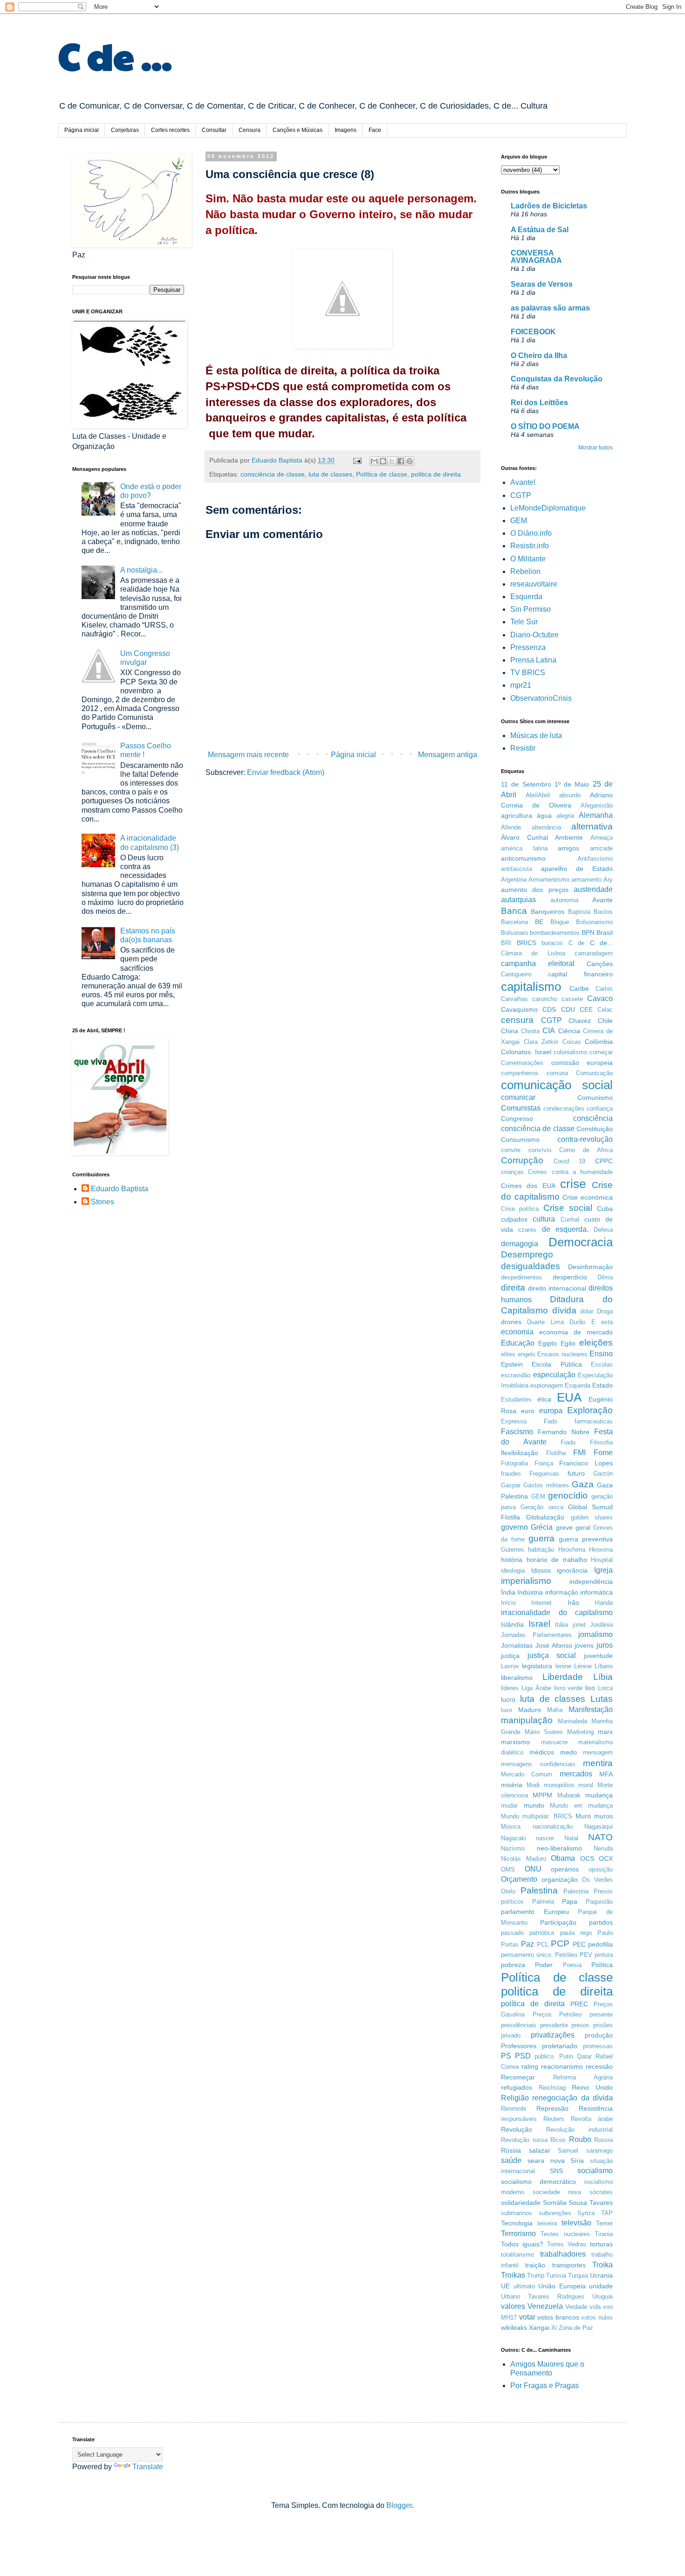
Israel (539, 1624)
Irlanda (604, 1603)
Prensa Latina (533, 660)
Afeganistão (597, 805)
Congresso (517, 1119)
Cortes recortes (170, 130)
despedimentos (521, 1277)
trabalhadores (563, 2254)
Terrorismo (518, 2234)
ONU (533, 1869)
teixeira (547, 2223)
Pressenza (528, 647)
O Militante (528, 559)
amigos (569, 848)
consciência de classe (273, 474)
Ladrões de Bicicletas (549, 206)
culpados (514, 1219)
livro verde (569, 1688)
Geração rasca (542, 1507)
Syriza (586, 2213)
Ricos (558, 2140)
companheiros (520, 1073)
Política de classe (382, 474)
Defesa (603, 1230)
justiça (510, 1656)
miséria (512, 1785)
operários (565, 1869)
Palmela (543, 1902)
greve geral (573, 1527)
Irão (573, 1602)
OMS (508, 1869)
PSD (523, 2056)
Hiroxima (601, 1550)
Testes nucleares (565, 2234)
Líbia (603, 1677)
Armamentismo (549, 880)
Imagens (346, 130)
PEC (579, 1944)
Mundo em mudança (581, 1806)
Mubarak (569, 1795)
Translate (148, 2467)
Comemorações (522, 1063)
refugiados (517, 2087)
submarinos (517, 2213)
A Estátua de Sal (540, 230)
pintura (604, 1955)
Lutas (602, 1699)
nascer (545, 1838)
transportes (569, 2265)
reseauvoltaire (534, 584)
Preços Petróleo (557, 2014)
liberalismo (517, 1678)
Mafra (555, 1710)
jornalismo (596, 1634)
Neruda (603, 1848)
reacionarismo (562, 2066)
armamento (586, 880)
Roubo (580, 2139)
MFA (606, 1774)
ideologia (513, 1571)
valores (513, 2306)
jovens (584, 1645)
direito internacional (557, 1288)
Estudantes (516, 1399)
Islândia (512, 1624)
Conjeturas (125, 130)
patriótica (542, 1933)
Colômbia (599, 1042)
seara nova (546, 2161)
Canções (600, 964)
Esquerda (526, 597)
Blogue (560, 922)
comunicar (518, 1097)
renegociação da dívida (572, 2098)
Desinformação (590, 1267)
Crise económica (588, 1197)
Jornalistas (517, 1645)
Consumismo (520, 1140)
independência (591, 1582)
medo (569, 1752)
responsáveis (519, 2119)
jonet (579, 1625)
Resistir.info (530, 546)
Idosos (541, 1570)
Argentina (514, 880)
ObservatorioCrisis (541, 698)
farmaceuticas (594, 1421)
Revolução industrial (579, 2130)
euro (528, 1411)
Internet (541, 1603)
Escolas (602, 1364)
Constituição (595, 1129)
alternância (546, 827)
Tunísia (556, 2276)
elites (508, 1354)
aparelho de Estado (577, 869)
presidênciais (519, 2025)
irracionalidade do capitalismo (557, 1613)
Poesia (572, 1965)
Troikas (513, 2275)
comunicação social (557, 1085)
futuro (576, 1473)
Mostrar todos (596, 448)
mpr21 (521, 685)
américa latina (524, 848)
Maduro (530, 1710)
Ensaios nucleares (562, 1354)
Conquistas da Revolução (557, 379)
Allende (511, 827)
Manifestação (591, 1709)
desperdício (570, 1277)
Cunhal (570, 1219)
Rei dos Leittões (539, 403)
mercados (576, 1774)
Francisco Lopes (586, 1463)
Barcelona (514, 922)
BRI (506, 943)
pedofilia (600, 1944)
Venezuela (545, 2306)
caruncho (545, 999)
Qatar (584, 2056)
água (544, 815)
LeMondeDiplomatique (548, 508)
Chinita (530, 1031)
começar (601, 1052)
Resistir (523, 748)
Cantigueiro (516, 974)
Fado (551, 1421)
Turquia (578, 2276)
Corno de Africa (586, 1150)
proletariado (560, 2046)
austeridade (593, 889)
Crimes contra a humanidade (570, 1172)
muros (603, 1816)
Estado (603, 1385)
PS (506, 2056)
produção (599, 2035)
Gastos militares (546, 1485)
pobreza (513, 1965)
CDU (568, 1009)
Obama (563, 1858)
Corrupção (522, 1160)
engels (527, 1354)
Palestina (539, 1890)
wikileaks (514, 2327)
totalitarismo (517, 2255)
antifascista (517, 869)
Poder (544, 1965)
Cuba (605, 1209)
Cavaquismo (519, 1009)
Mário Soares (544, 1732)
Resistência (596, 2108)
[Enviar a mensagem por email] (374, 461)
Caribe (579, 988)
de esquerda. (565, 1229)
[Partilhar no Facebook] (401, 461)
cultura (544, 1219)
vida (595, 2307)
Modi (533, 1785)
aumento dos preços (535, 890)
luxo (507, 1710)
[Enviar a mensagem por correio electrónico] (357, 460)
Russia (603, 2140)
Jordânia (601, 1625)
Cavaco (600, 998)
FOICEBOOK (533, 332)
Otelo (508, 1891)
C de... (602, 943)
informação (562, 1592)
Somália (555, 2203)
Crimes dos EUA (528, 1186)
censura (517, 1020)
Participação (558, 1922)
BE (539, 922)
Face (375, 130)
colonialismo (570, 1052)
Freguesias (544, 1474)
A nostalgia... (141, 570)
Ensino (601, 1354)
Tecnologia (517, 2223)
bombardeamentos (555, 933)
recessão (599, 2066)
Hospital (602, 1560)
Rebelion (525, 571)
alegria (565, 816)
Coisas (572, 1042)
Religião (515, 2098)
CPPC (604, 1161)
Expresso (514, 1421)
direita (513, 1288)
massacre (554, 1742)
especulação (554, 1375)
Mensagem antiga (448, 755)
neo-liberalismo (559, 1848)
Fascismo (517, 1432)
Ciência (569, 1031)
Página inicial (82, 130)
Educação (518, 1343)
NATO (600, 1837)
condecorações (564, 1108)
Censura (250, 130)
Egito (568, 1343)
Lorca (605, 1688)
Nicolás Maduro (524, 1859)
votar (527, 2317)
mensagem (598, 1752)
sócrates (601, 2192)
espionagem (547, 1385)
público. (545, 2056)
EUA (569, 1397)
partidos (601, 1922)
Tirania (604, 2234)
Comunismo (595, 1098)
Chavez (580, 1021)
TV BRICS (528, 673)
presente (601, 2014)
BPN (588, 932)
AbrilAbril (538, 795)
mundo (534, 1805)
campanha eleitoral (538, 963)
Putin (566, 2056)
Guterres (513, 1550)
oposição (601, 1869)
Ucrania (601, 2275)
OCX (606, 1858)
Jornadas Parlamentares (536, 1635)
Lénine (583, 1666)
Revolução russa (524, 2140)
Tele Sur (524, 622)
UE (505, 2286)
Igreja (603, 1570)
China (510, 1031)
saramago (599, 2151)
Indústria (530, 1592)
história (512, 1560)
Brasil (605, 932)
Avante (603, 900)
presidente (554, 2025)
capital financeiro (580, 974)
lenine (563, 1666)
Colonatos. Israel (526, 1052)
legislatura (537, 1666)
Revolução (517, 2129)
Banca (514, 911)
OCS (587, 1858)
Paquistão (599, 1902)
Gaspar (511, 1485)
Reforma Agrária (583, 2077)
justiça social (552, 1655)
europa (551, 1411)
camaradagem (594, 953)
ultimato (524, 2286)
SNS (556, 2171)
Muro (583, 1816)
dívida (564, 1310)
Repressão (552, 2108)
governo (514, 1527)
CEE (586, 1009)
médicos (542, 1752)
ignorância (572, 1570)
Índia (508, 1592)
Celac (605, 1010)
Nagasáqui (599, 1827)
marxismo (515, 1742)
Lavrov (510, 1666)
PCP (560, 1944)
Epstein (512, 1364)
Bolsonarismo (594, 922)
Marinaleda (572, 1721)
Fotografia (514, 1463)
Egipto (548, 1343)
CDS (549, 1009)
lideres (510, 1688)
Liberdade (563, 1677)
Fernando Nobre (564, 1432)
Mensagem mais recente (248, 755)
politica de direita (436, 474)
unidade (601, 2286)
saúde (511, 2160)
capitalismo (531, 987)
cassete (572, 999)
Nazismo (513, 1848)
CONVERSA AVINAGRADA (536, 257)
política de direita (533, 2004)
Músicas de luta (536, 736)
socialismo (595, 2171)
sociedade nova (557, 2192)
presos (580, 2025)
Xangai (539, 2327)
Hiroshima (572, 1550)
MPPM (542, 1795)
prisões (603, 2025)
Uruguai (603, 2296)
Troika (603, 2265)
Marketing (580, 1732)
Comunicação (594, 1073)
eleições (596, 1343)
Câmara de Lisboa (533, 953)
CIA (549, 1031)
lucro (508, 1699)
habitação (541, 1550)
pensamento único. (527, 1955)
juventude (598, 1656)
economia (517, 1332)
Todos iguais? (522, 2244)
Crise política (520, 1209)
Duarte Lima (545, 1322)
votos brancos (558, 2317)
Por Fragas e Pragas (545, 2386)
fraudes (511, 1474)
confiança (600, 1108)
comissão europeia (582, 1063)
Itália (562, 1625)
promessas (598, 2046)
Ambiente (569, 837)
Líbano (604, 1666)
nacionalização (553, 1827)
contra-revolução (585, 1139)
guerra (541, 1538)
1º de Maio (572, 784)
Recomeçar (518, 2077)
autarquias (518, 900)
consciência (593, 1118)
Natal (571, 1838)
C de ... (115, 55)
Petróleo (566, 1955)
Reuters (554, 2119)
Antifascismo (595, 859)
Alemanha (596, 815)
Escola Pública (557, 1364)
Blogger (399, 2505)
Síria (577, 2161)
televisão (576, 2223)
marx (605, 1732)
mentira (598, 1763)
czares (527, 1230)
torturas (601, 2244)
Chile (605, 1021)
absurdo (570, 795)
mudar (509, 1806)
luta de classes (330, 474)
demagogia (520, 1244)
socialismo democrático (538, 2182)
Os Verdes (597, 1880)
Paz (527, 1944)
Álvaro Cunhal (524, 837)
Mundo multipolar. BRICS (537, 1816)
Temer (604, 2223)
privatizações (553, 2035)
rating (530, 2066)
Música (511, 1827)
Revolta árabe (592, 2119)
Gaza (583, 1484)
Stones (103, 1202)
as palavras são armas (550, 308)
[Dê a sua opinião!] (383, 461)
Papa (570, 1901)
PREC (579, 2004)
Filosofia (601, 1442)
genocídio (568, 1495)
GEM (519, 521)
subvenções (555, 2213)
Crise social (568, 1208)
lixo (590, 1688)
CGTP (521, 495)
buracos (552, 943)
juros (605, 1645)
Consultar (214, 130)
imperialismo (526, 1581)
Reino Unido (592, 2087)
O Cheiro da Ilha (539, 356)
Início (508, 1603)
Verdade (576, 2307)
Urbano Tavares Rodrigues (543, 2296)
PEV (586, 1955)
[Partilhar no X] (392, 461)
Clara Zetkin (541, 1042)
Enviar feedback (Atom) (286, 772)
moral (586, 1785)
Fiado (568, 1442)
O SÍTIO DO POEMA (545, 426)
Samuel (568, 2151)
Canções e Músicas (298, 130)
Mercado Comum (527, 1774)
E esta (602, 1322)
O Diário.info (531, 533)
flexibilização (520, 1453)
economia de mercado (576, 1332)
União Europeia (562, 2286)
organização (560, 1879)
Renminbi (514, 2109)
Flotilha (556, 1453)
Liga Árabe (536, 1688)
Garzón (603, 1474)
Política (602, 1965)
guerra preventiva (586, 1539)
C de (577, 943)
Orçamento (519, 1879)
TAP (607, 2213)
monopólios (559, 1785)
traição (535, 2265)
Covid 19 (569, 1161)
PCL (543, 1944)
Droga (605, 1311)
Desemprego (527, 1254)
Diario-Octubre (534, 635)
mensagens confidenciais (538, 1764)
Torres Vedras (567, 2244)
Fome (603, 1453)
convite (511, 1150)
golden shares (592, 1517)
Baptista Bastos (590, 912)
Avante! (523, 482)
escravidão (516, 1375)
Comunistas (521, 1108)
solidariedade (521, 2203)
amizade (601, 848)
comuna (557, 1073)
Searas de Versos (542, 284)
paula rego (576, 1933)
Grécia (542, 1527)
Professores (519, 2046)
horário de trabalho (557, 1560)
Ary (608, 880)
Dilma (605, 1277)
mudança (599, 1795)
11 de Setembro (526, 784)
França (544, 1463)
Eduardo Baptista (120, 1189)
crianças (512, 1172)
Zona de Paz (576, 2328)
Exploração (590, 1410)
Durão (577, 1322)
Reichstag (552, 2088)
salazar (540, 2150)
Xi (554, 2328)
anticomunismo (523, 858)
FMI (579, 1453)
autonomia (564, 900)
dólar (587, 1311)
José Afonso (554, 1645)
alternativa (592, 826)
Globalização (545, 1517)
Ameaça (602, 838)
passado (512, 1933)
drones (511, 1322)
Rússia (511, 2150)
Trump (536, 2276)
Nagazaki (514, 1838)
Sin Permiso (531, 609)
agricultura (517, 815)
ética (544, 1399)
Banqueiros (548, 912)
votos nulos (597, 2317)
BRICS (527, 943)
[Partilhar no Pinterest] (410, 461)
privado (511, 2035)
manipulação (527, 1720)
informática (596, 1592)
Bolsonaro (514, 933)
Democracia (581, 1242)
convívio (540, 1150)
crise (573, 1184)
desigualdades (531, 1266)
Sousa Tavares (591, 2203)
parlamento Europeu (535, 1912)
